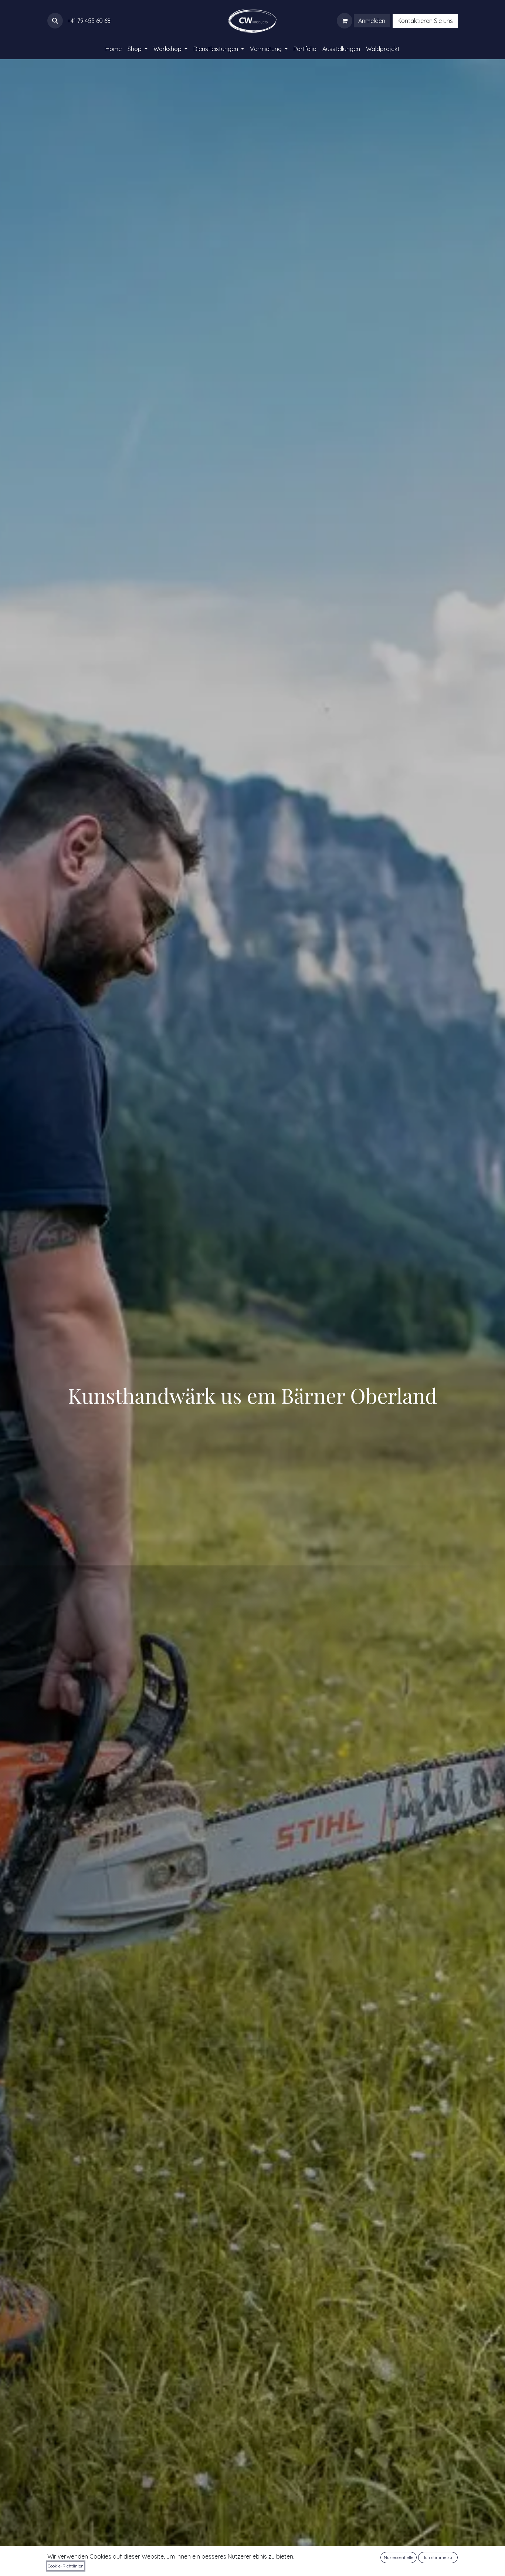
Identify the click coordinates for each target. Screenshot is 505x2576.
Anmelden (372, 21)
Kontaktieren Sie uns (425, 21)
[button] (55, 21)
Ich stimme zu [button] (438, 2557)
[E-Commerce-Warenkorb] (345, 21)
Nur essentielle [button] (399, 2557)
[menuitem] (113, 49)
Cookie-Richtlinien (66, 2566)
